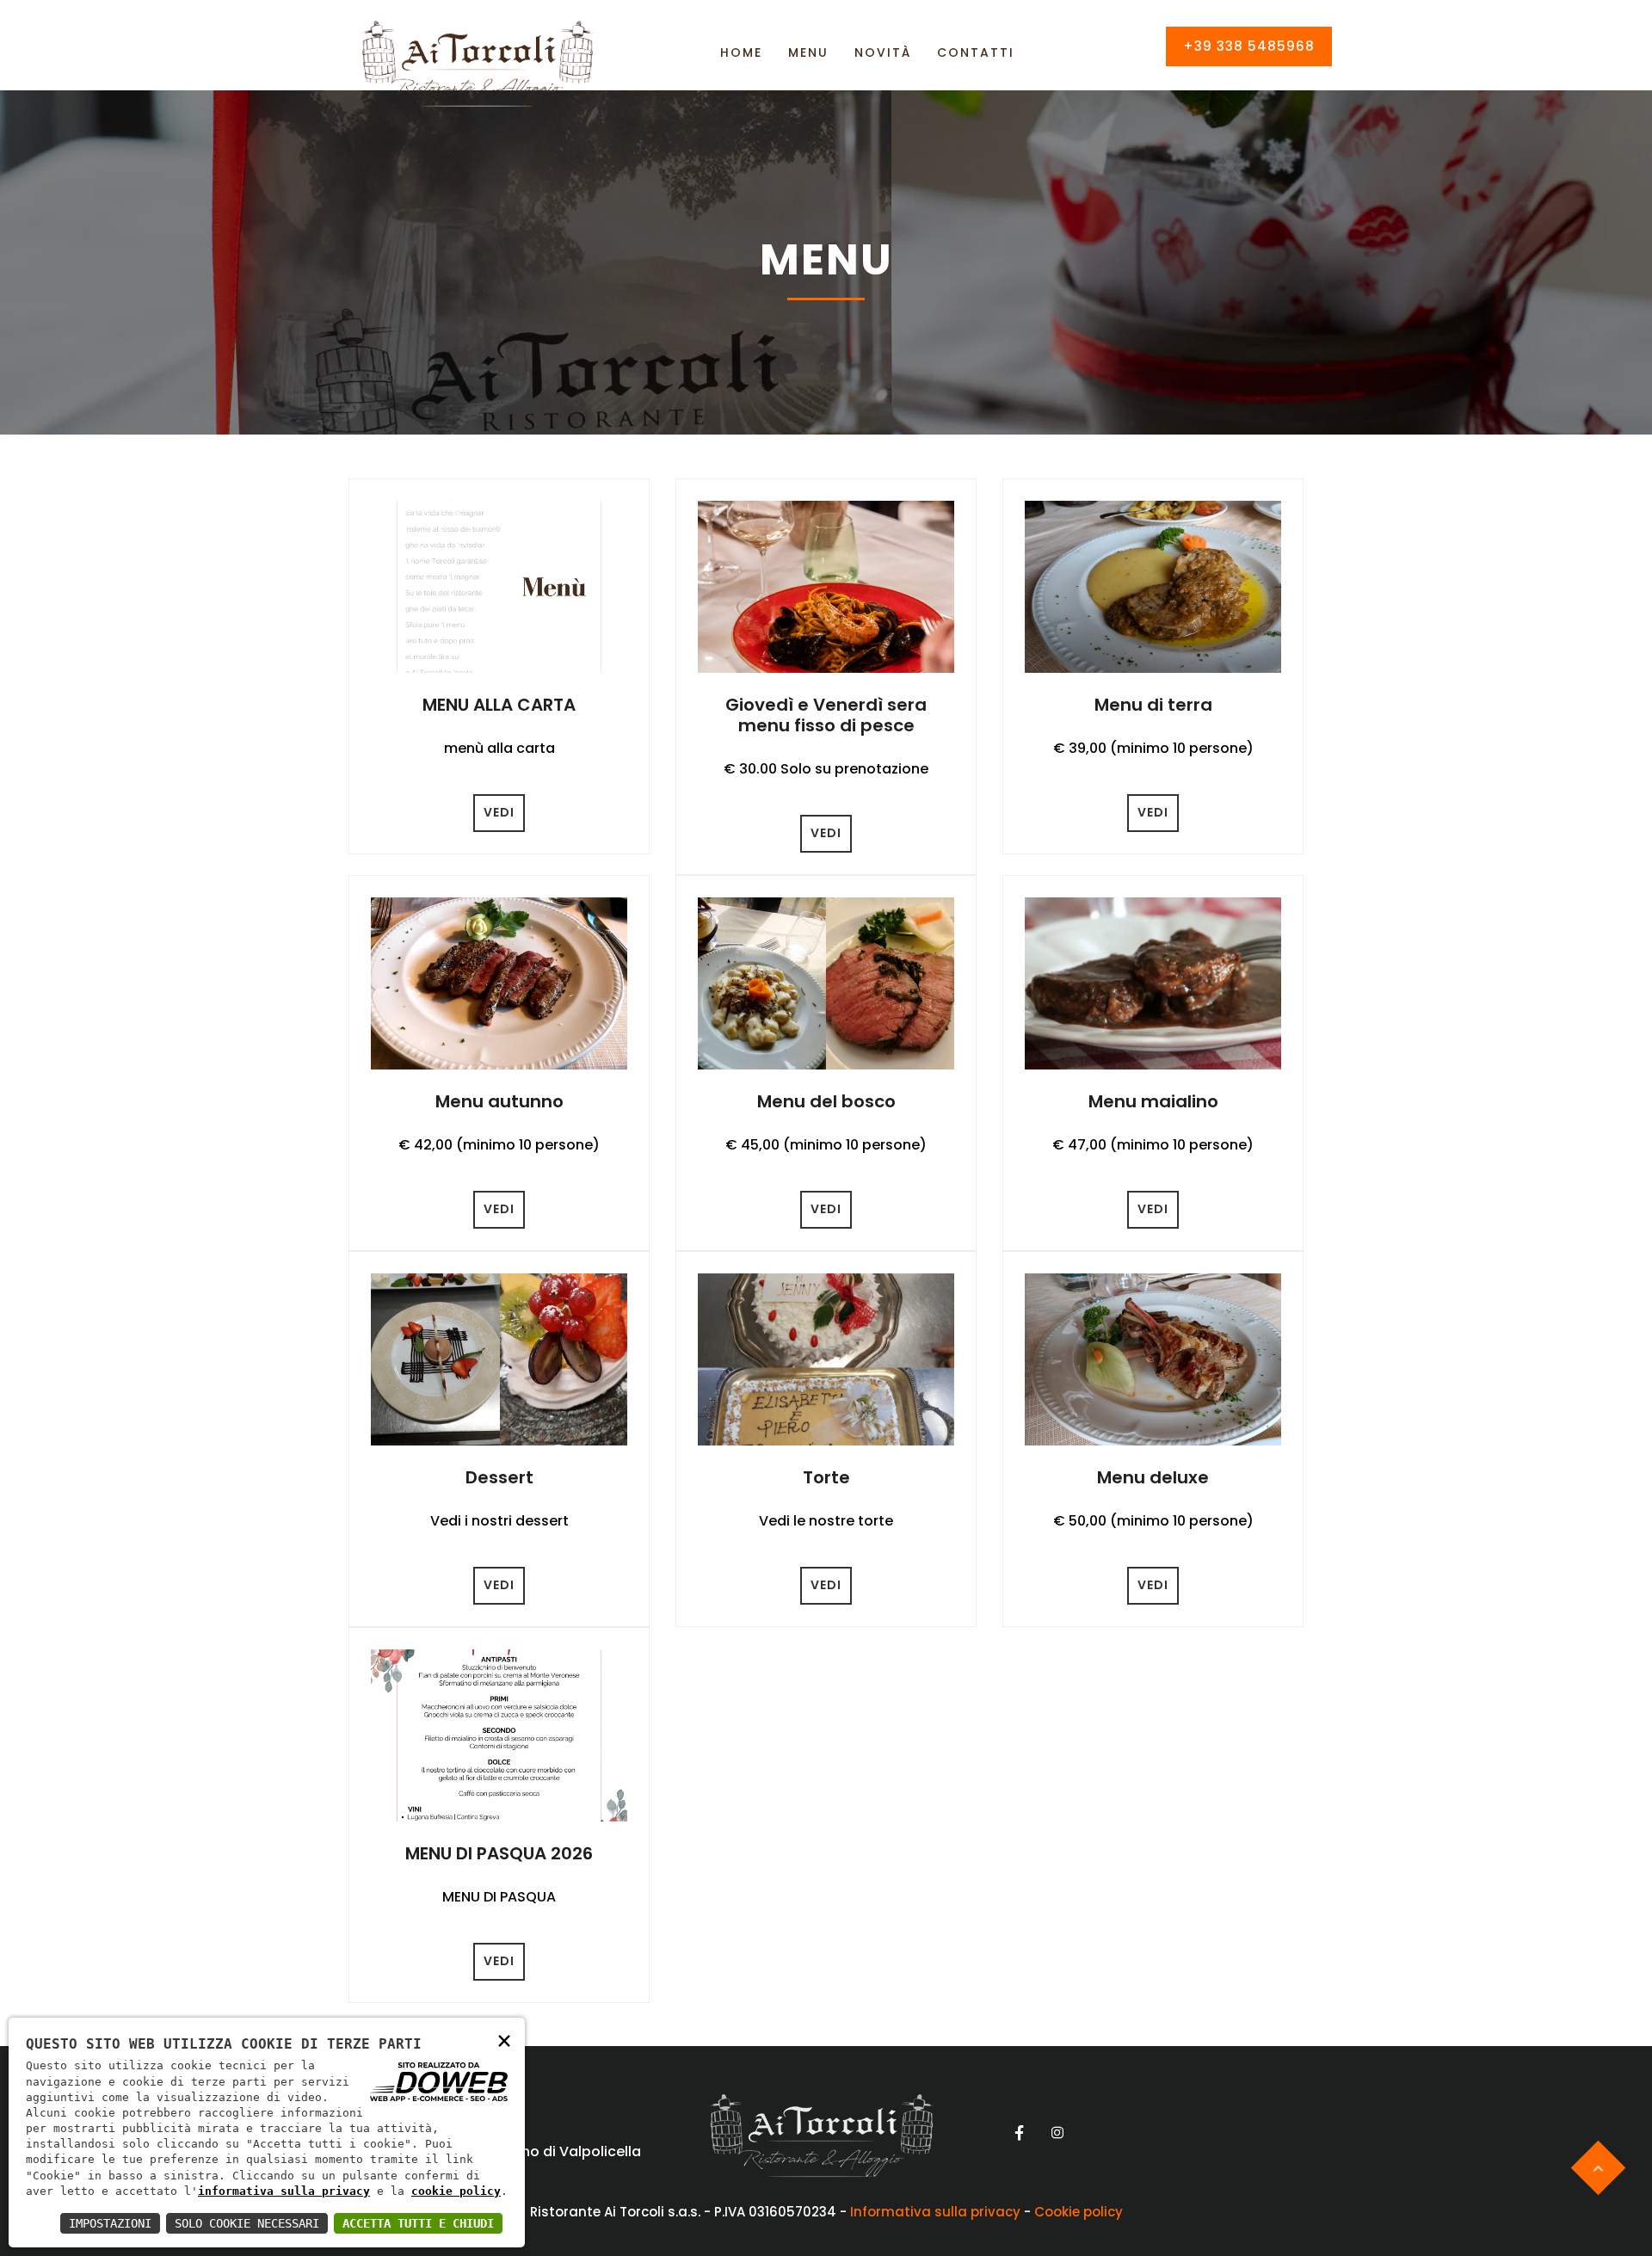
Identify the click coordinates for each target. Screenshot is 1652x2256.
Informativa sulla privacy (935, 2212)
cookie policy (456, 2191)
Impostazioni (110, 2223)
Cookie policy (1079, 2212)
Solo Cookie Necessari (247, 2223)
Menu (808, 52)
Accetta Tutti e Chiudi (418, 2223)
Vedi (499, 812)
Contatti (976, 52)
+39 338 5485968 (1249, 46)
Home (741, 52)
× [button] (504, 2040)
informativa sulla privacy (284, 2191)
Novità (883, 52)
